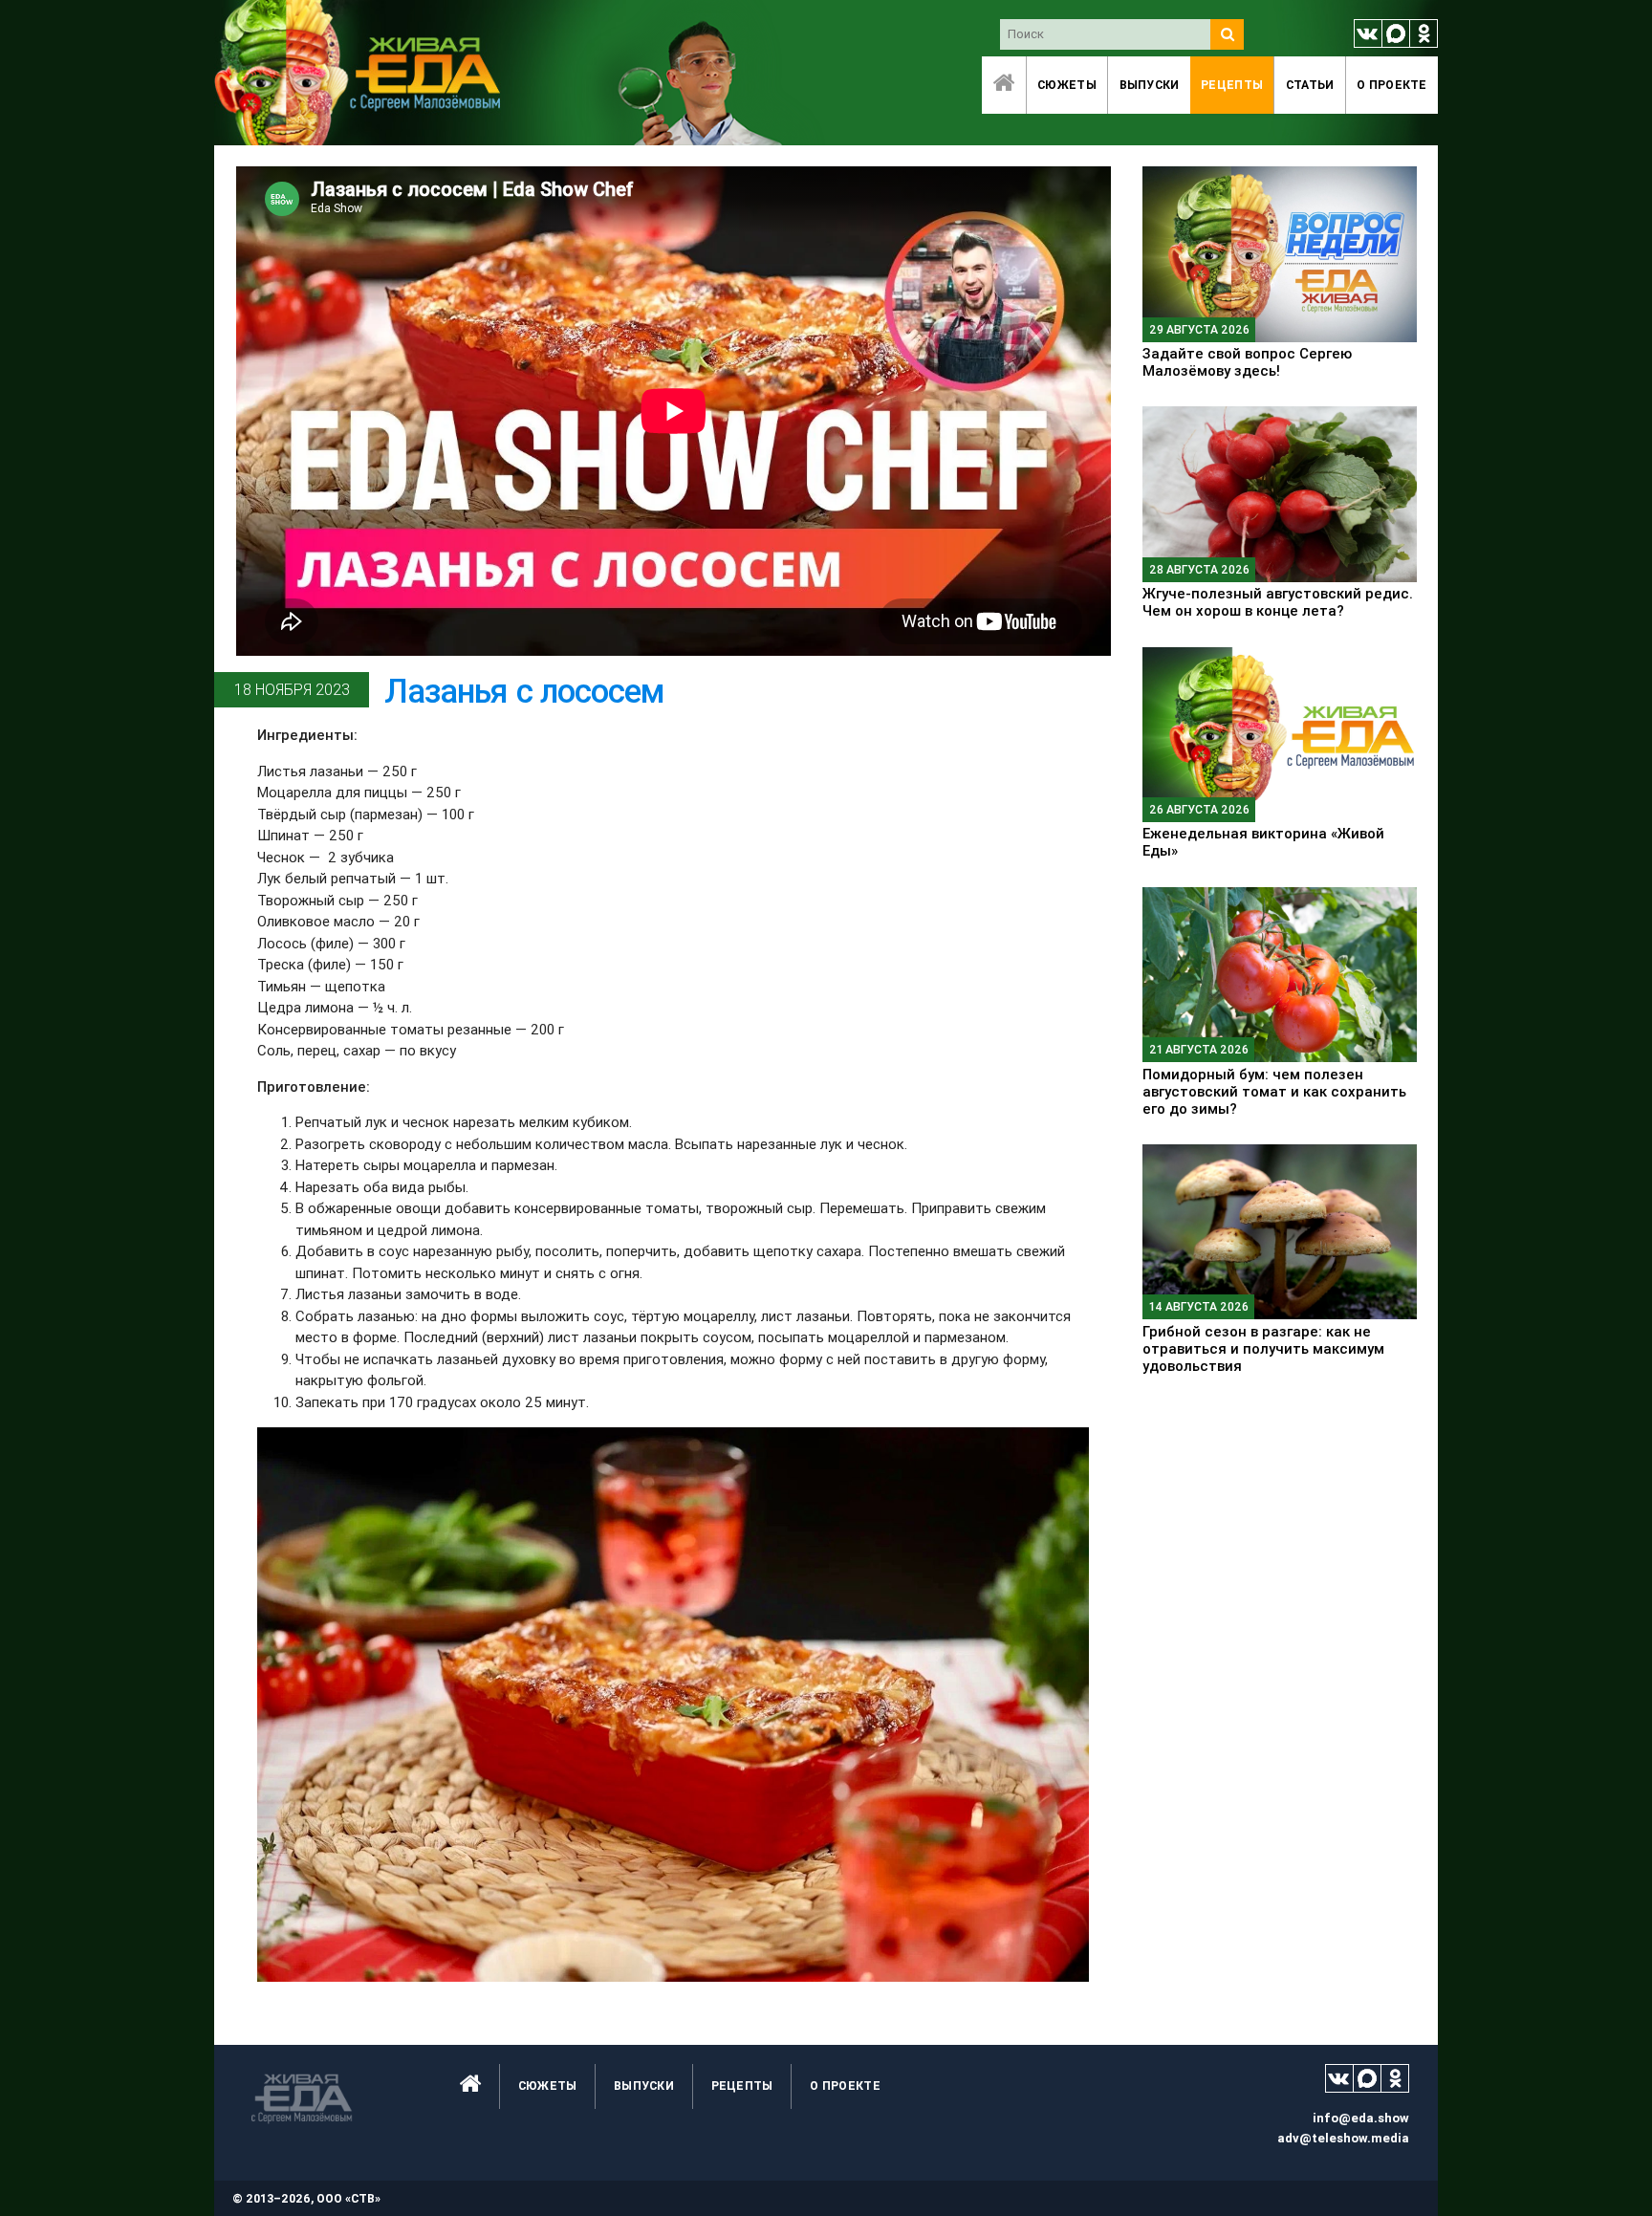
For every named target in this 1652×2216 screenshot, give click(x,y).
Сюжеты (1067, 85)
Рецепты (1232, 85)
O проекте (1392, 85)
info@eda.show (1361, 2118)
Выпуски (1150, 85)
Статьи (1310, 85)
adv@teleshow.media (1343, 2138)
